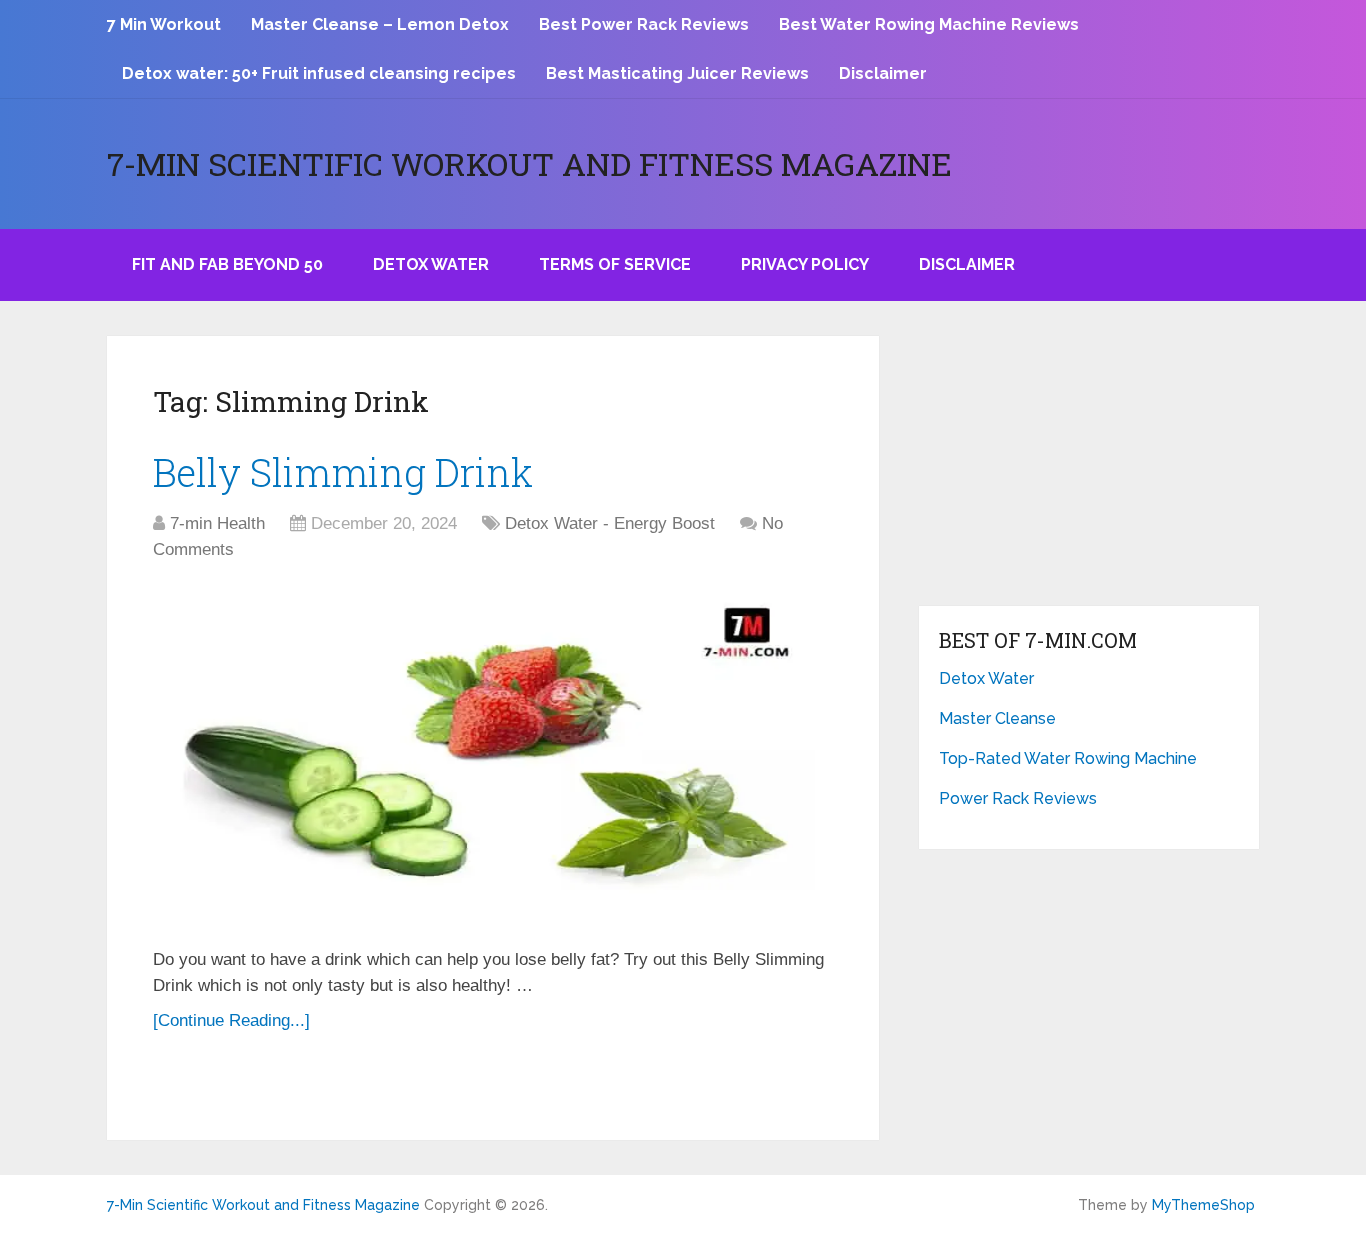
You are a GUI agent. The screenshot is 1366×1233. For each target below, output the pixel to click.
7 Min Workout (164, 24)
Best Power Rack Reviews (644, 24)
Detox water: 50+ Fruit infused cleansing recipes (319, 73)
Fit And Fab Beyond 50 (227, 264)
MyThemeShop (1203, 1205)
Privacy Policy (805, 264)
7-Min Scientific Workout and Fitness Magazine (529, 164)
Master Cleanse (997, 718)
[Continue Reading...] (231, 1020)
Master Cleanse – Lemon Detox (380, 24)
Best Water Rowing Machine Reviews (929, 24)
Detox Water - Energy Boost (610, 523)
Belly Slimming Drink (343, 472)
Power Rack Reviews (1018, 798)
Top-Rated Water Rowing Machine (1068, 758)
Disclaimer (883, 73)
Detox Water (431, 264)
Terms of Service (615, 264)
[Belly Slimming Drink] (493, 757)
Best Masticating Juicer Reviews (677, 73)
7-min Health (217, 523)
